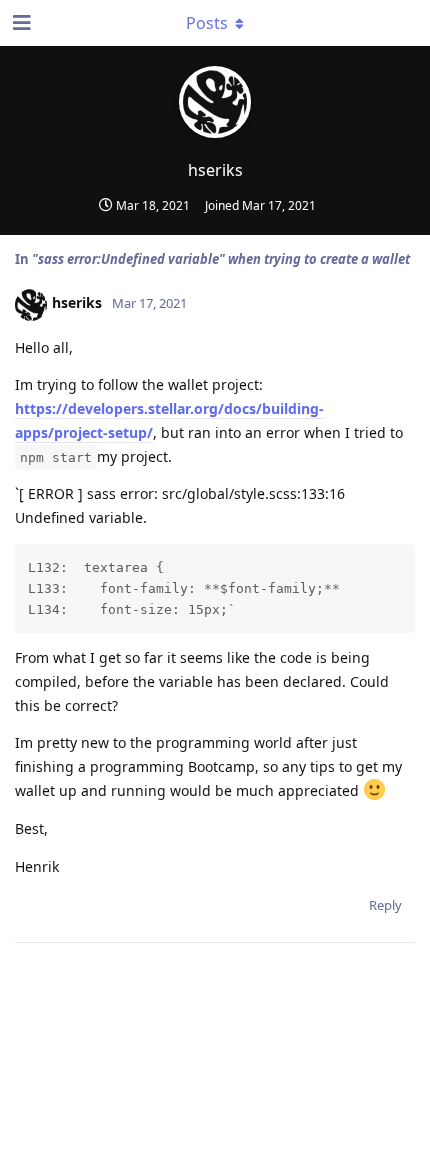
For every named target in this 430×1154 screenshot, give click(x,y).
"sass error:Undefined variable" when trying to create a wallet (221, 259)
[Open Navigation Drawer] (20, 23)
